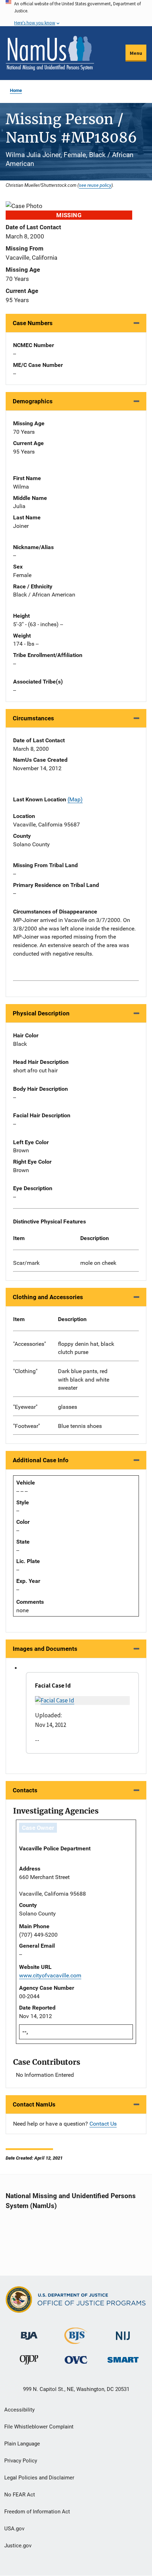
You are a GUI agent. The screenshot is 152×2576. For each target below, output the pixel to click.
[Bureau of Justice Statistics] (76, 2341)
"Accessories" (30, 1344)
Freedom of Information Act (37, 2512)
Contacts (25, 1790)
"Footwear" (27, 1426)
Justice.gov (18, 2546)
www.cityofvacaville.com (50, 1975)
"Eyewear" (25, 1407)
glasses (68, 1407)
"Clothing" (25, 1371)
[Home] (50, 53)
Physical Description (41, 1013)
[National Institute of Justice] (123, 2333)
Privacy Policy (21, 2461)
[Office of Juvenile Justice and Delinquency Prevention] (29, 2361)
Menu (136, 53)
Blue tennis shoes (80, 1426)
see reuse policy (95, 185)
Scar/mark (26, 1263)
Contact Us (103, 2124)
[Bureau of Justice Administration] (29, 2332)
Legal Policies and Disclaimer (39, 2478)
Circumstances (33, 718)
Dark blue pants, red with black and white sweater (84, 1380)
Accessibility (19, 2410)
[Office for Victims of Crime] (76, 2360)
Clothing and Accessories (48, 1297)
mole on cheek (98, 1263)
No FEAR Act (20, 2495)
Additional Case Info (41, 1460)
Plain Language (22, 2444)
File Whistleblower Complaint (39, 2427)
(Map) (75, 799)
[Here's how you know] (76, 13)
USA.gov (14, 2529)
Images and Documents (45, 1649)
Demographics (33, 401)
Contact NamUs (34, 2104)
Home (16, 90)
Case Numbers (33, 323)
